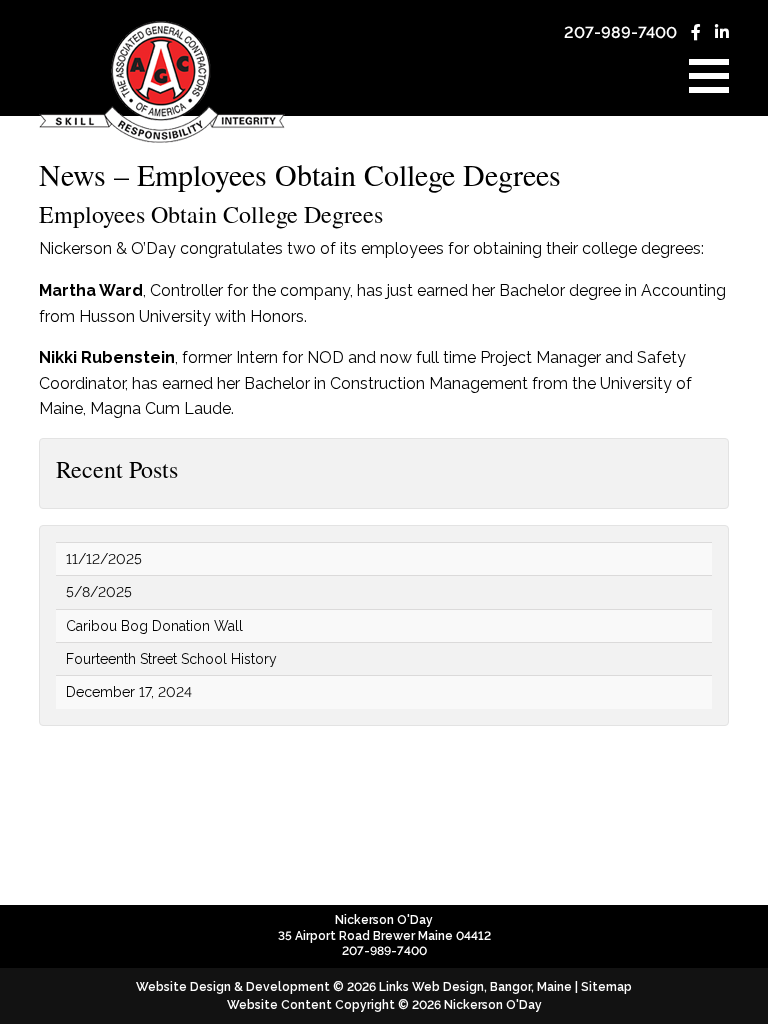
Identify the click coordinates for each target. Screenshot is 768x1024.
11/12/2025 (104, 559)
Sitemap (606, 987)
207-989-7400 (620, 32)
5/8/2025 (99, 592)
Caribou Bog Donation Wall (154, 626)
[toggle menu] (709, 76)
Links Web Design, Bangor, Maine (477, 987)
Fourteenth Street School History (171, 659)
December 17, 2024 (129, 692)
